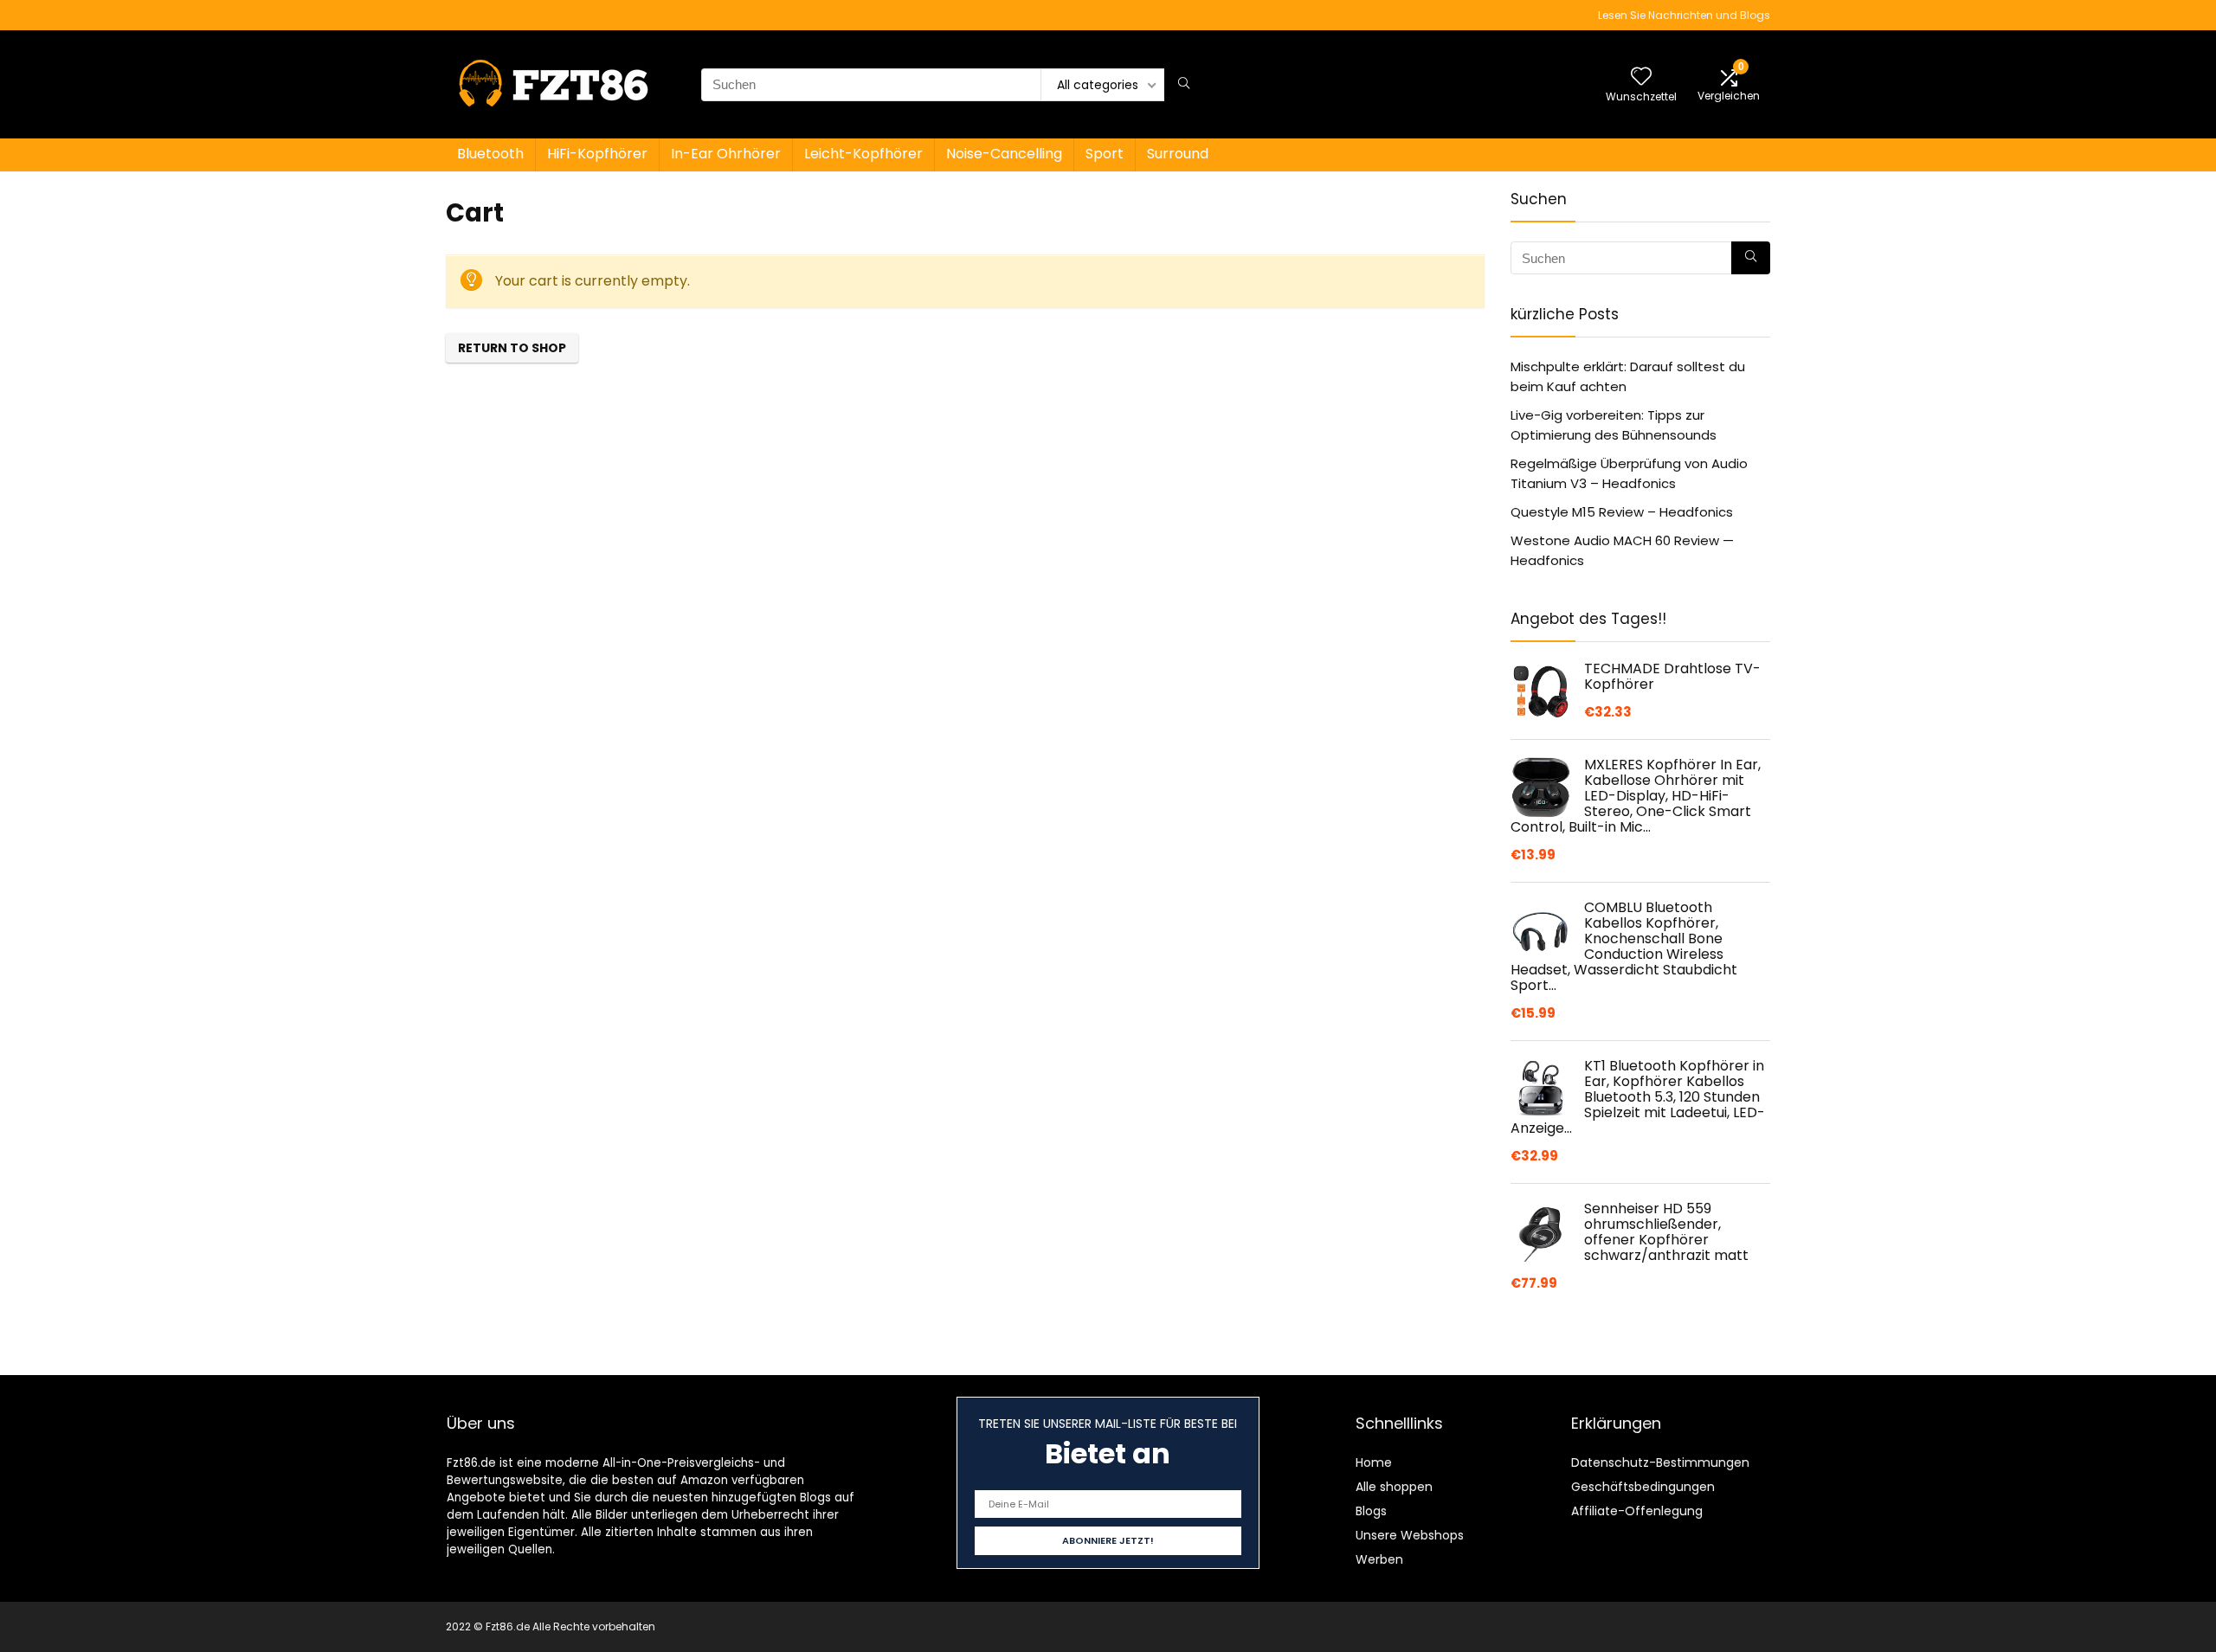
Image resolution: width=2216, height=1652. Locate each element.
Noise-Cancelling (1004, 154)
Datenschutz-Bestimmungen (1660, 1462)
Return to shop (512, 348)
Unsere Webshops (1410, 1535)
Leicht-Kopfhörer (863, 154)
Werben (1379, 1559)
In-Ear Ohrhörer (726, 154)
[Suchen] (1184, 85)
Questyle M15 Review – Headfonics (1622, 512)
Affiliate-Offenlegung (1637, 1511)
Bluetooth (490, 154)
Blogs (1371, 1511)
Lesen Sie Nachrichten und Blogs (1684, 15)
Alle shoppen (1394, 1487)
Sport (1105, 154)
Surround (1178, 154)
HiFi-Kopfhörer (597, 154)
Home (1374, 1462)
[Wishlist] (1641, 77)
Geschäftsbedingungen (1643, 1487)
